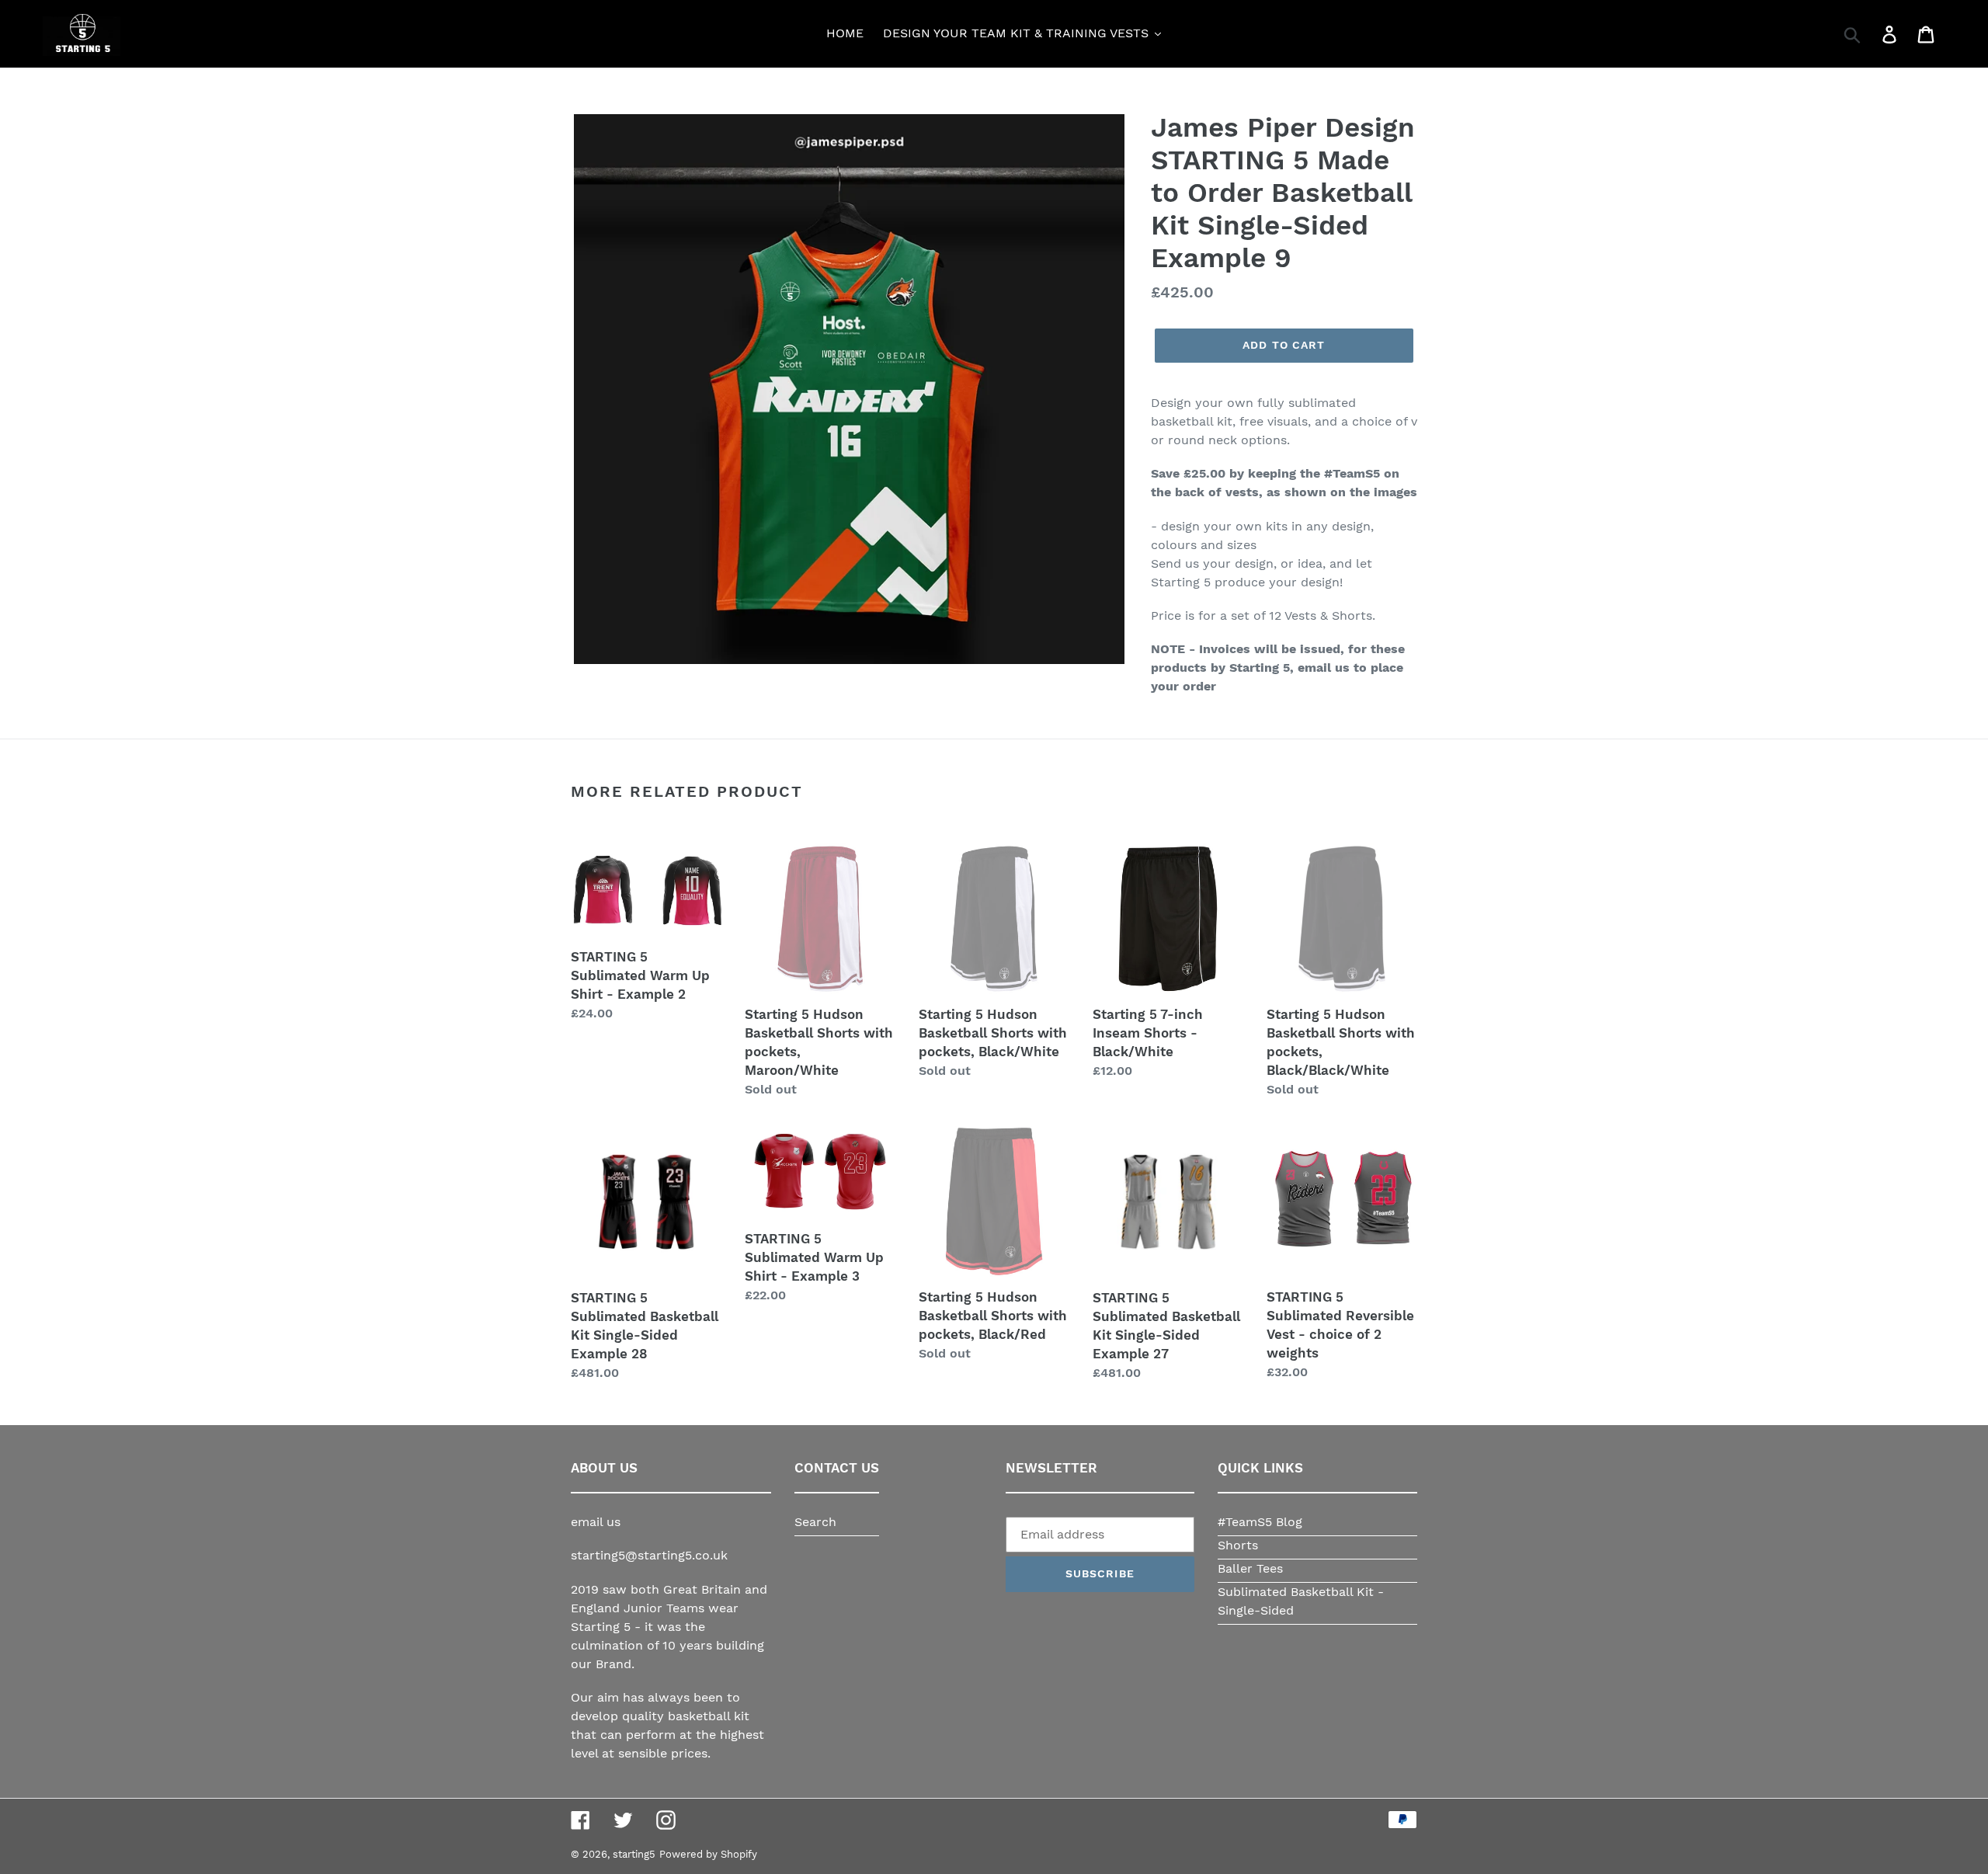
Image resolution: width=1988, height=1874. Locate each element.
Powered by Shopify (708, 1854)
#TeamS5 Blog (1260, 1522)
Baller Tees (1250, 1568)
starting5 (634, 1854)
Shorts (1238, 1545)
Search (815, 1522)
